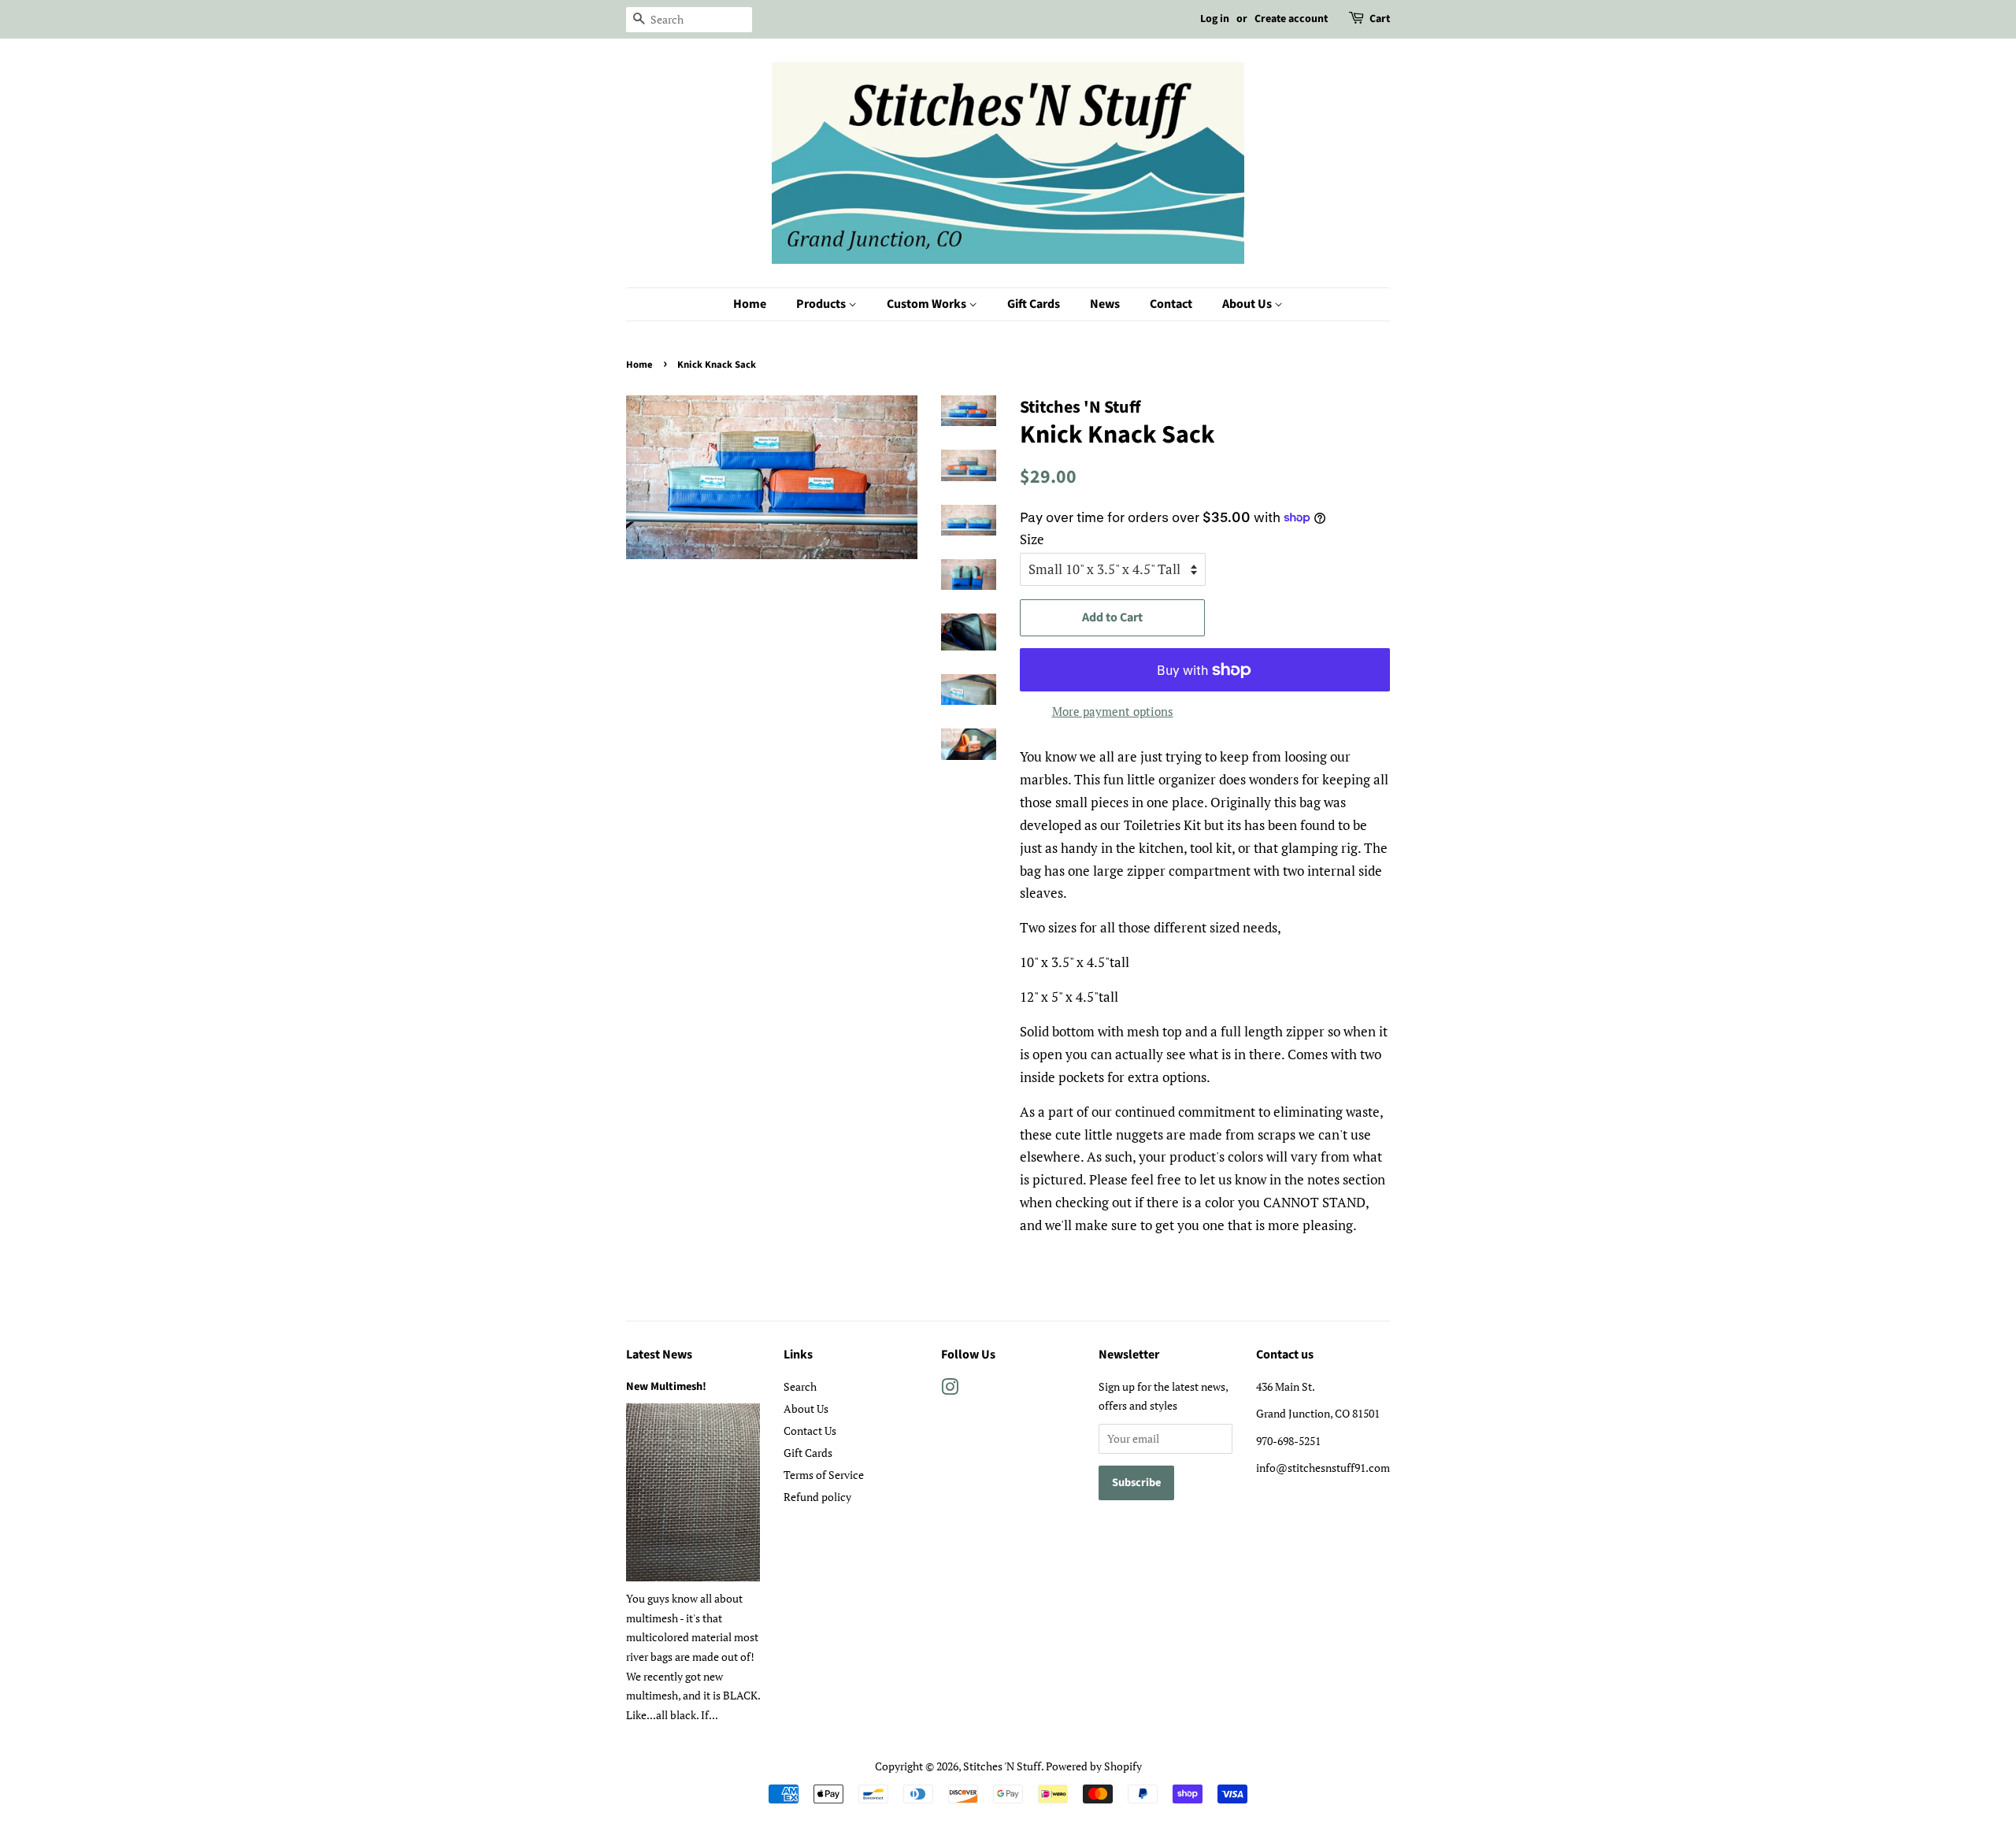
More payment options (1113, 711)
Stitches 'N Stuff (1002, 1766)
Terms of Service (824, 1475)
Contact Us (810, 1431)
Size (1032, 539)
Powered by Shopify (1094, 1766)
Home (750, 304)
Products (822, 304)
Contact (1171, 304)
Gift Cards (1034, 304)
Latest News (659, 1355)
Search (800, 1386)
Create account (1291, 19)
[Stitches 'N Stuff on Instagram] (950, 1390)
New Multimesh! (666, 1386)
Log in (1215, 19)
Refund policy (817, 1497)
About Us (1248, 304)
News (1105, 304)
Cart (1380, 19)
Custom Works (928, 304)
